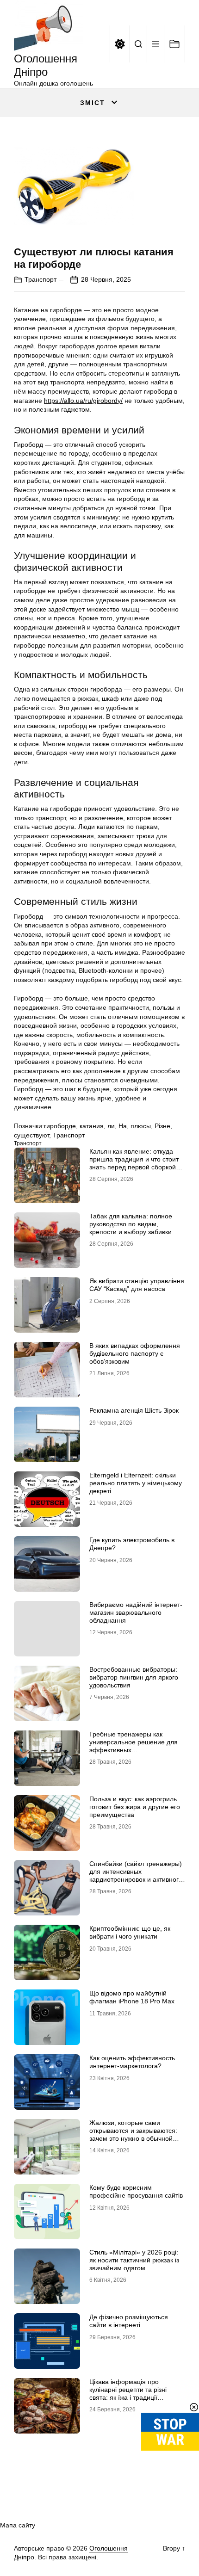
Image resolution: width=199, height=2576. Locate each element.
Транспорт (40, 279)
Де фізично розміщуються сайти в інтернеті (129, 2321)
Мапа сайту (18, 2525)
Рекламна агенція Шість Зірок (134, 1410)
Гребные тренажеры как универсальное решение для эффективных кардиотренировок (134, 1746)
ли (111, 1126)
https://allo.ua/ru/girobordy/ (83, 401)
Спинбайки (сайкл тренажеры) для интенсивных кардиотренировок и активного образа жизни (136, 1875)
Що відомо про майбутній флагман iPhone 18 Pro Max (132, 1997)
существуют (31, 1135)
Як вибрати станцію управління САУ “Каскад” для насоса (137, 1285)
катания (92, 1126)
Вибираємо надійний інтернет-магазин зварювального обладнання (136, 1612)
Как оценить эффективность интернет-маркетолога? (132, 2062)
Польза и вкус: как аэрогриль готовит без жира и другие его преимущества (135, 1807)
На (123, 1126)
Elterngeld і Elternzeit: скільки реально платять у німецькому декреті (136, 1483)
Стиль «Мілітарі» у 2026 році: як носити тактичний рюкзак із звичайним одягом (134, 2260)
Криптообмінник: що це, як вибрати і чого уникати (130, 1932)
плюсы (141, 1126)
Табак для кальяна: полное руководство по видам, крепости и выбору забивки (131, 1224)
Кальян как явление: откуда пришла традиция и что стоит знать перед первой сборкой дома (134, 1163)
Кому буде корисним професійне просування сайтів (136, 2191)
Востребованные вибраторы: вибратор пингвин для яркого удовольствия (134, 1677)
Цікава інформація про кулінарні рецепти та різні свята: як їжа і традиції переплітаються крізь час (128, 2393)
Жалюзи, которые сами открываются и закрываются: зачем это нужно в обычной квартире (133, 2134)
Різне (162, 1126)
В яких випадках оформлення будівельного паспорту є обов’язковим (135, 1353)
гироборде (60, 1126)
